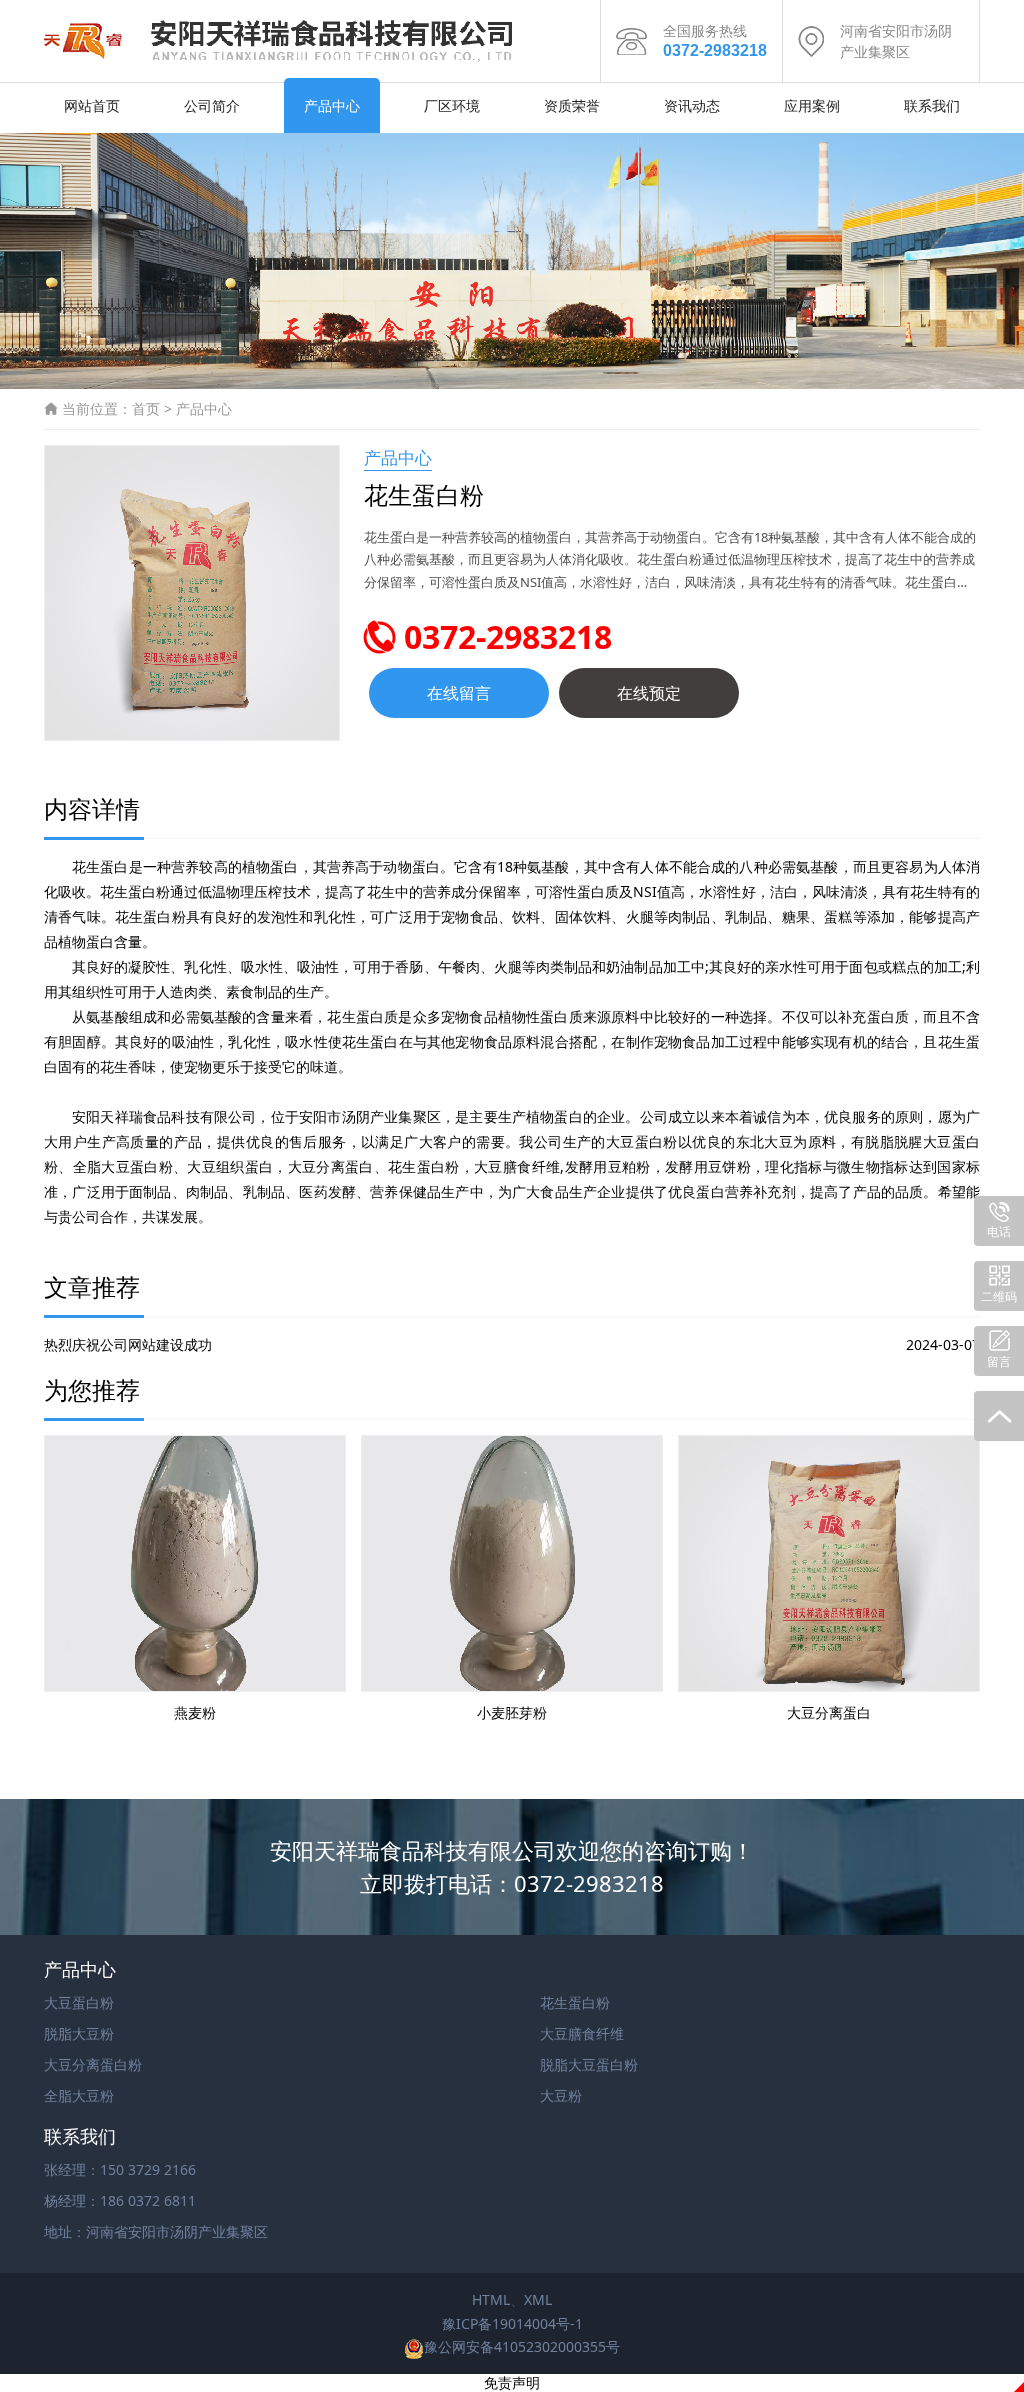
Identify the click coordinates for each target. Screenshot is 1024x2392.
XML (538, 2299)
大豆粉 (561, 2095)
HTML (491, 2299)
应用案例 (812, 105)
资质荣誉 (572, 105)
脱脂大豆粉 (79, 2033)
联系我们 (932, 105)
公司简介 (212, 105)
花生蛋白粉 (575, 2002)
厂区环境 (452, 105)
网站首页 (92, 105)
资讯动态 (692, 105)
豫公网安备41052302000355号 (522, 2346)
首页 (146, 408)
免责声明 (512, 2382)
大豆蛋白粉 (79, 2002)
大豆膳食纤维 (582, 2033)
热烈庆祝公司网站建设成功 (128, 1344)
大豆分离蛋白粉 (93, 2064)
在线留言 (459, 693)
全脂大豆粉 (79, 2095)
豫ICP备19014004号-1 (512, 2323)
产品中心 (332, 105)
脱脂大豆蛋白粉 (589, 2064)
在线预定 (649, 693)
